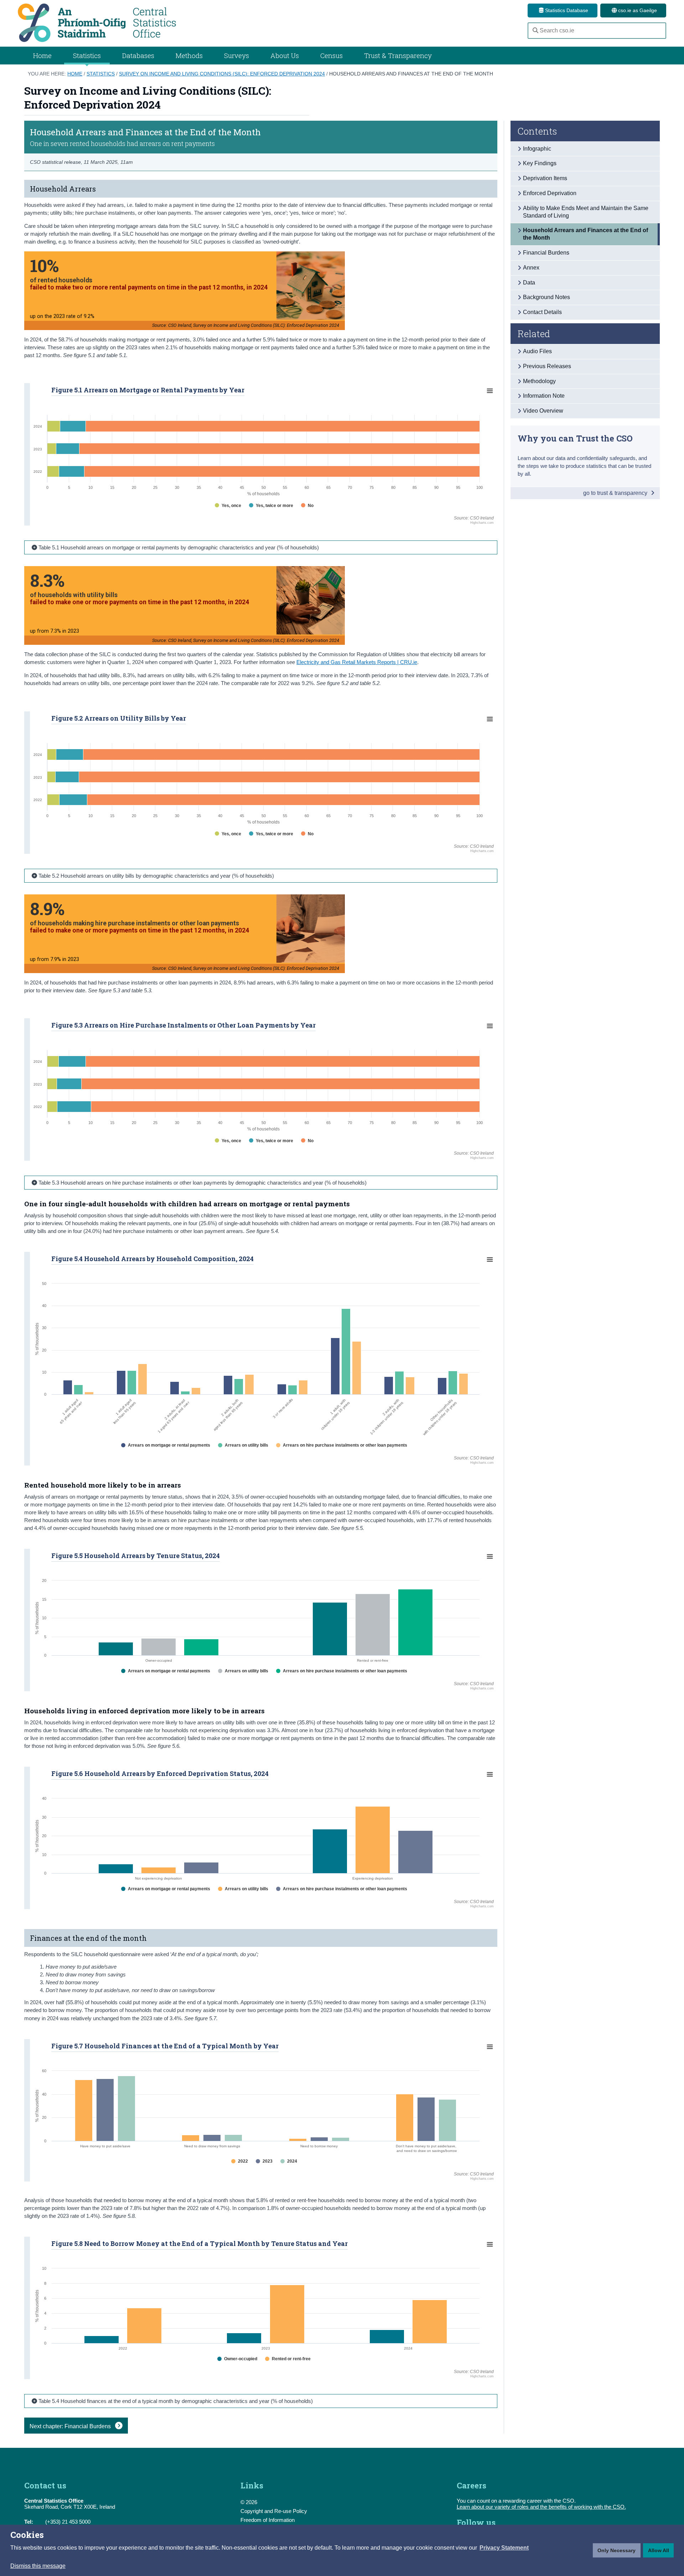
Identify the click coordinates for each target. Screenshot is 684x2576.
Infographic (537, 149)
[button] (504, 2548)
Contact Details (542, 312)
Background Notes (546, 297)
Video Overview (543, 411)
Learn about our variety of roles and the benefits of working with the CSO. (541, 2507)
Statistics (101, 74)
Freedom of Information (268, 2520)
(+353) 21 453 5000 (68, 2522)
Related (534, 334)
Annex (531, 268)
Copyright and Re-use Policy (274, 2511)
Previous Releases (547, 366)
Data (529, 283)
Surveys (237, 55)
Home (42, 55)
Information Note (544, 396)
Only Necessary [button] (616, 2550)
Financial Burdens (546, 253)
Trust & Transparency (398, 55)
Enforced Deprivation (550, 193)
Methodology (539, 381)
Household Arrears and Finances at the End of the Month (411, 74)
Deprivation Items (545, 178)
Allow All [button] (659, 2550)
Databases (138, 55)
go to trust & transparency (616, 493)
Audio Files (537, 351)
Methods (189, 55)
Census (331, 55)
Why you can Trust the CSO (575, 438)
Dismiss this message (38, 2566)
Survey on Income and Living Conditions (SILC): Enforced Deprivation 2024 (222, 74)
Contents (537, 131)
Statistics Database (566, 10)
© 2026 (249, 2502)
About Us (285, 55)
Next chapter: (71, 2426)
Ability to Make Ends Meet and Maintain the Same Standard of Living (586, 212)
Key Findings (540, 163)
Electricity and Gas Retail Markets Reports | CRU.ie (357, 662)
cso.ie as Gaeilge (637, 10)
